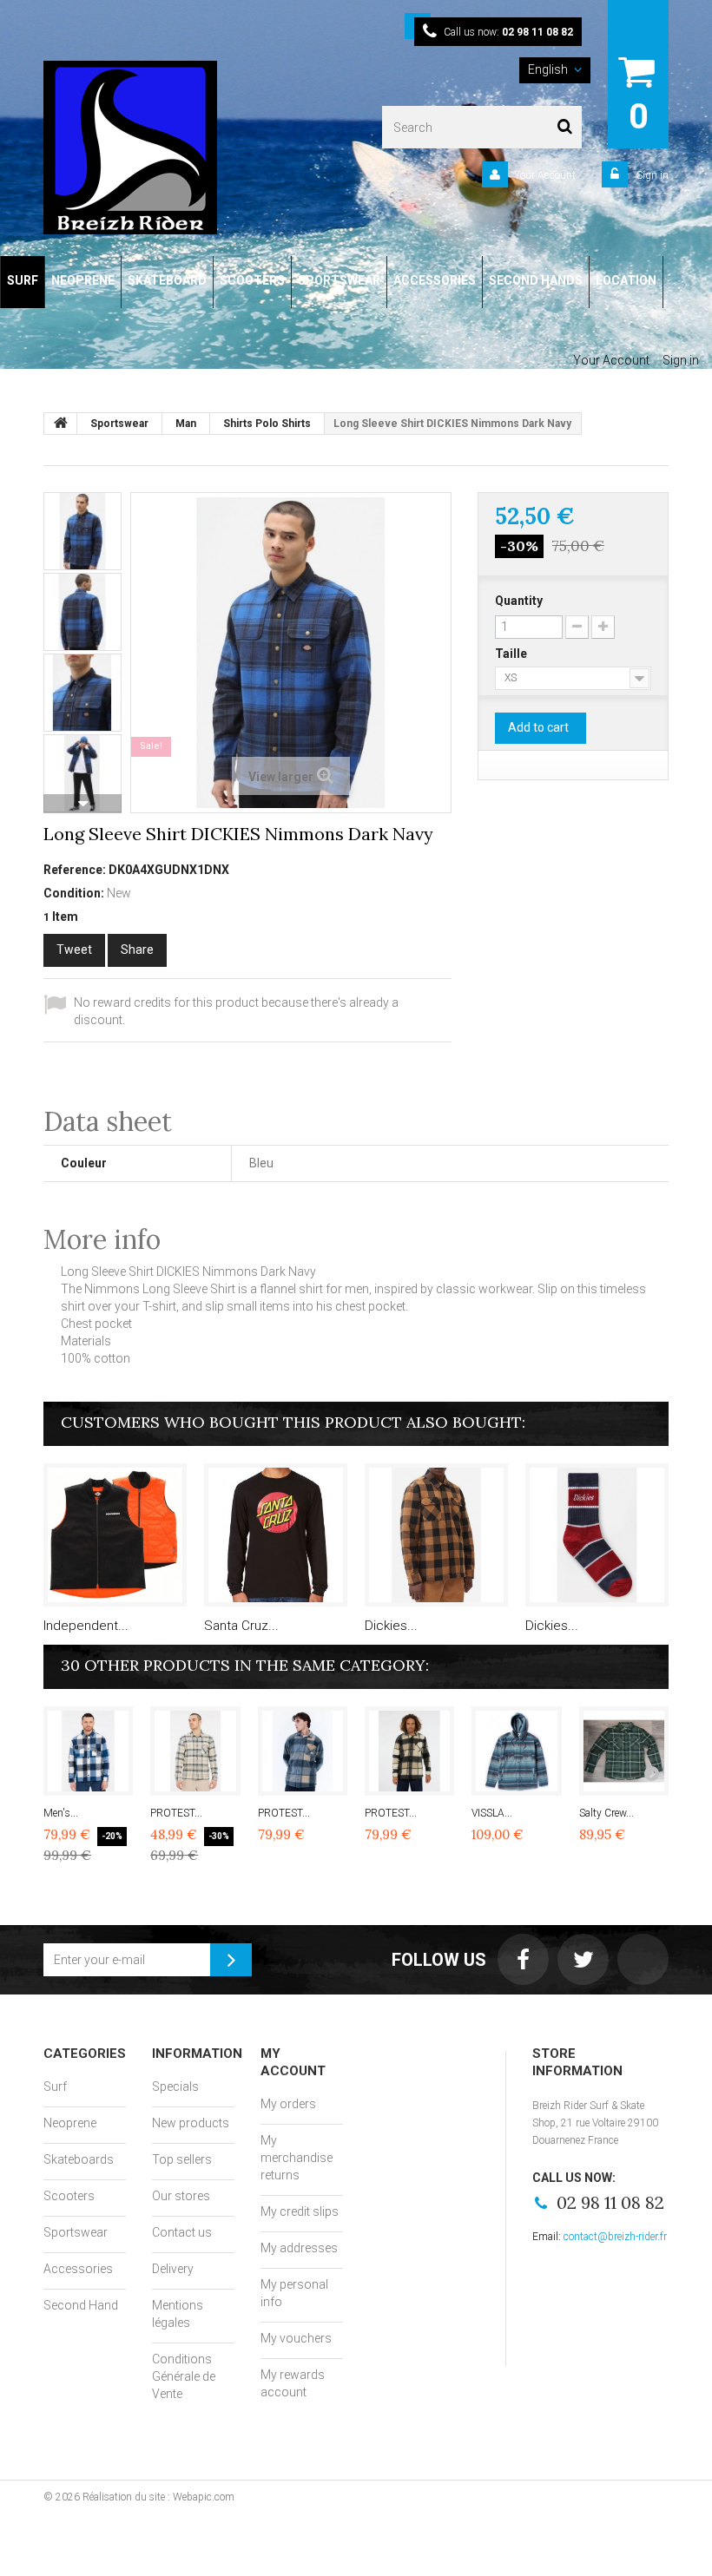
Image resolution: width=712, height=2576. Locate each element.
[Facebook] (523, 1959)
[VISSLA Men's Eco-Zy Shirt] (516, 1751)
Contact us (182, 2232)
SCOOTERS (252, 280)
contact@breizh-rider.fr (615, 2237)
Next (82, 804)
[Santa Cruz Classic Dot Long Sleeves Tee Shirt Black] (276, 1535)
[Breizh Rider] (161, 148)
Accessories (78, 2269)
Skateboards (79, 2159)
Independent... (86, 1626)
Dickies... (391, 1626)
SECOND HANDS (536, 280)
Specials (175, 2086)
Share (137, 950)
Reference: (75, 870)
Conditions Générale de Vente (184, 2376)
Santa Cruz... (241, 1626)
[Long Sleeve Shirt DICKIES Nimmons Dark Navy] (82, 531)
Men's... (61, 1813)
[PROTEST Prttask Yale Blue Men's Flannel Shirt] (195, 1751)
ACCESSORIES (435, 280)
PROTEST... (176, 1813)
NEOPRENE (83, 280)
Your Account (545, 175)
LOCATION (626, 280)
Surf (55, 2086)
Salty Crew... (607, 1813)
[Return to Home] (61, 424)
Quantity (519, 601)
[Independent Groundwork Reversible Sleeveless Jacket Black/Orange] (115, 1535)
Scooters (69, 2196)
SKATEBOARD (167, 280)
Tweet (74, 950)
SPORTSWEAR (339, 280)
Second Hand (81, 2305)
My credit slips (300, 2211)
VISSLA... (492, 1813)
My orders (288, 2104)
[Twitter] (583, 1959)
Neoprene (70, 2123)
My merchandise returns (297, 2158)
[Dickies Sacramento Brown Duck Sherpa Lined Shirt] (436, 1535)
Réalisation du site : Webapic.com (158, 2497)
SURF (23, 280)
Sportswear (76, 2232)
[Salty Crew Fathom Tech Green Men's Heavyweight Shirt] (624, 1751)
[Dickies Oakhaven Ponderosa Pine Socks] (597, 1535)
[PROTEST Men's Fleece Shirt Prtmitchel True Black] (409, 1751)
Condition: (74, 893)
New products (191, 2123)
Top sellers (182, 2159)
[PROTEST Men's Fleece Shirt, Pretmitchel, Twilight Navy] (303, 1751)
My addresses (299, 2248)
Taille (512, 654)
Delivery (173, 2269)
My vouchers (296, 2338)
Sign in (651, 175)
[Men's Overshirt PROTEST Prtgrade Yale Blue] (88, 1751)
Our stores (181, 2196)
